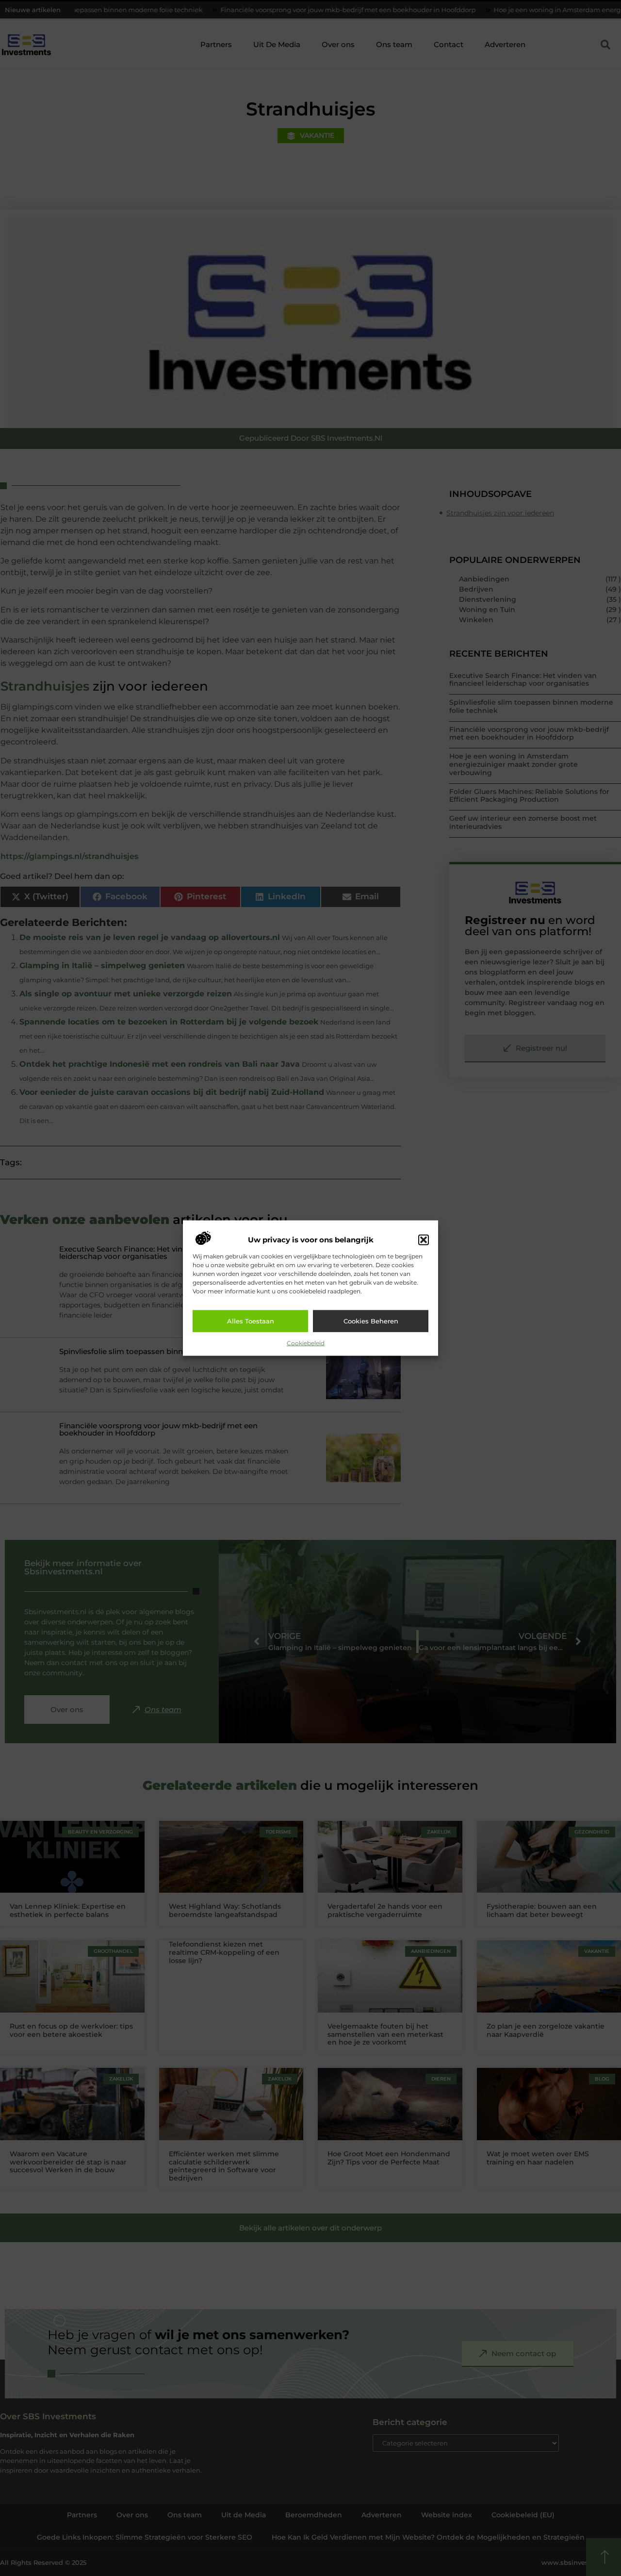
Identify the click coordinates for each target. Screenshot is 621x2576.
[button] (424, 1240)
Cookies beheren (371, 1321)
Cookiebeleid (306, 1343)
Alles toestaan (251, 1321)
